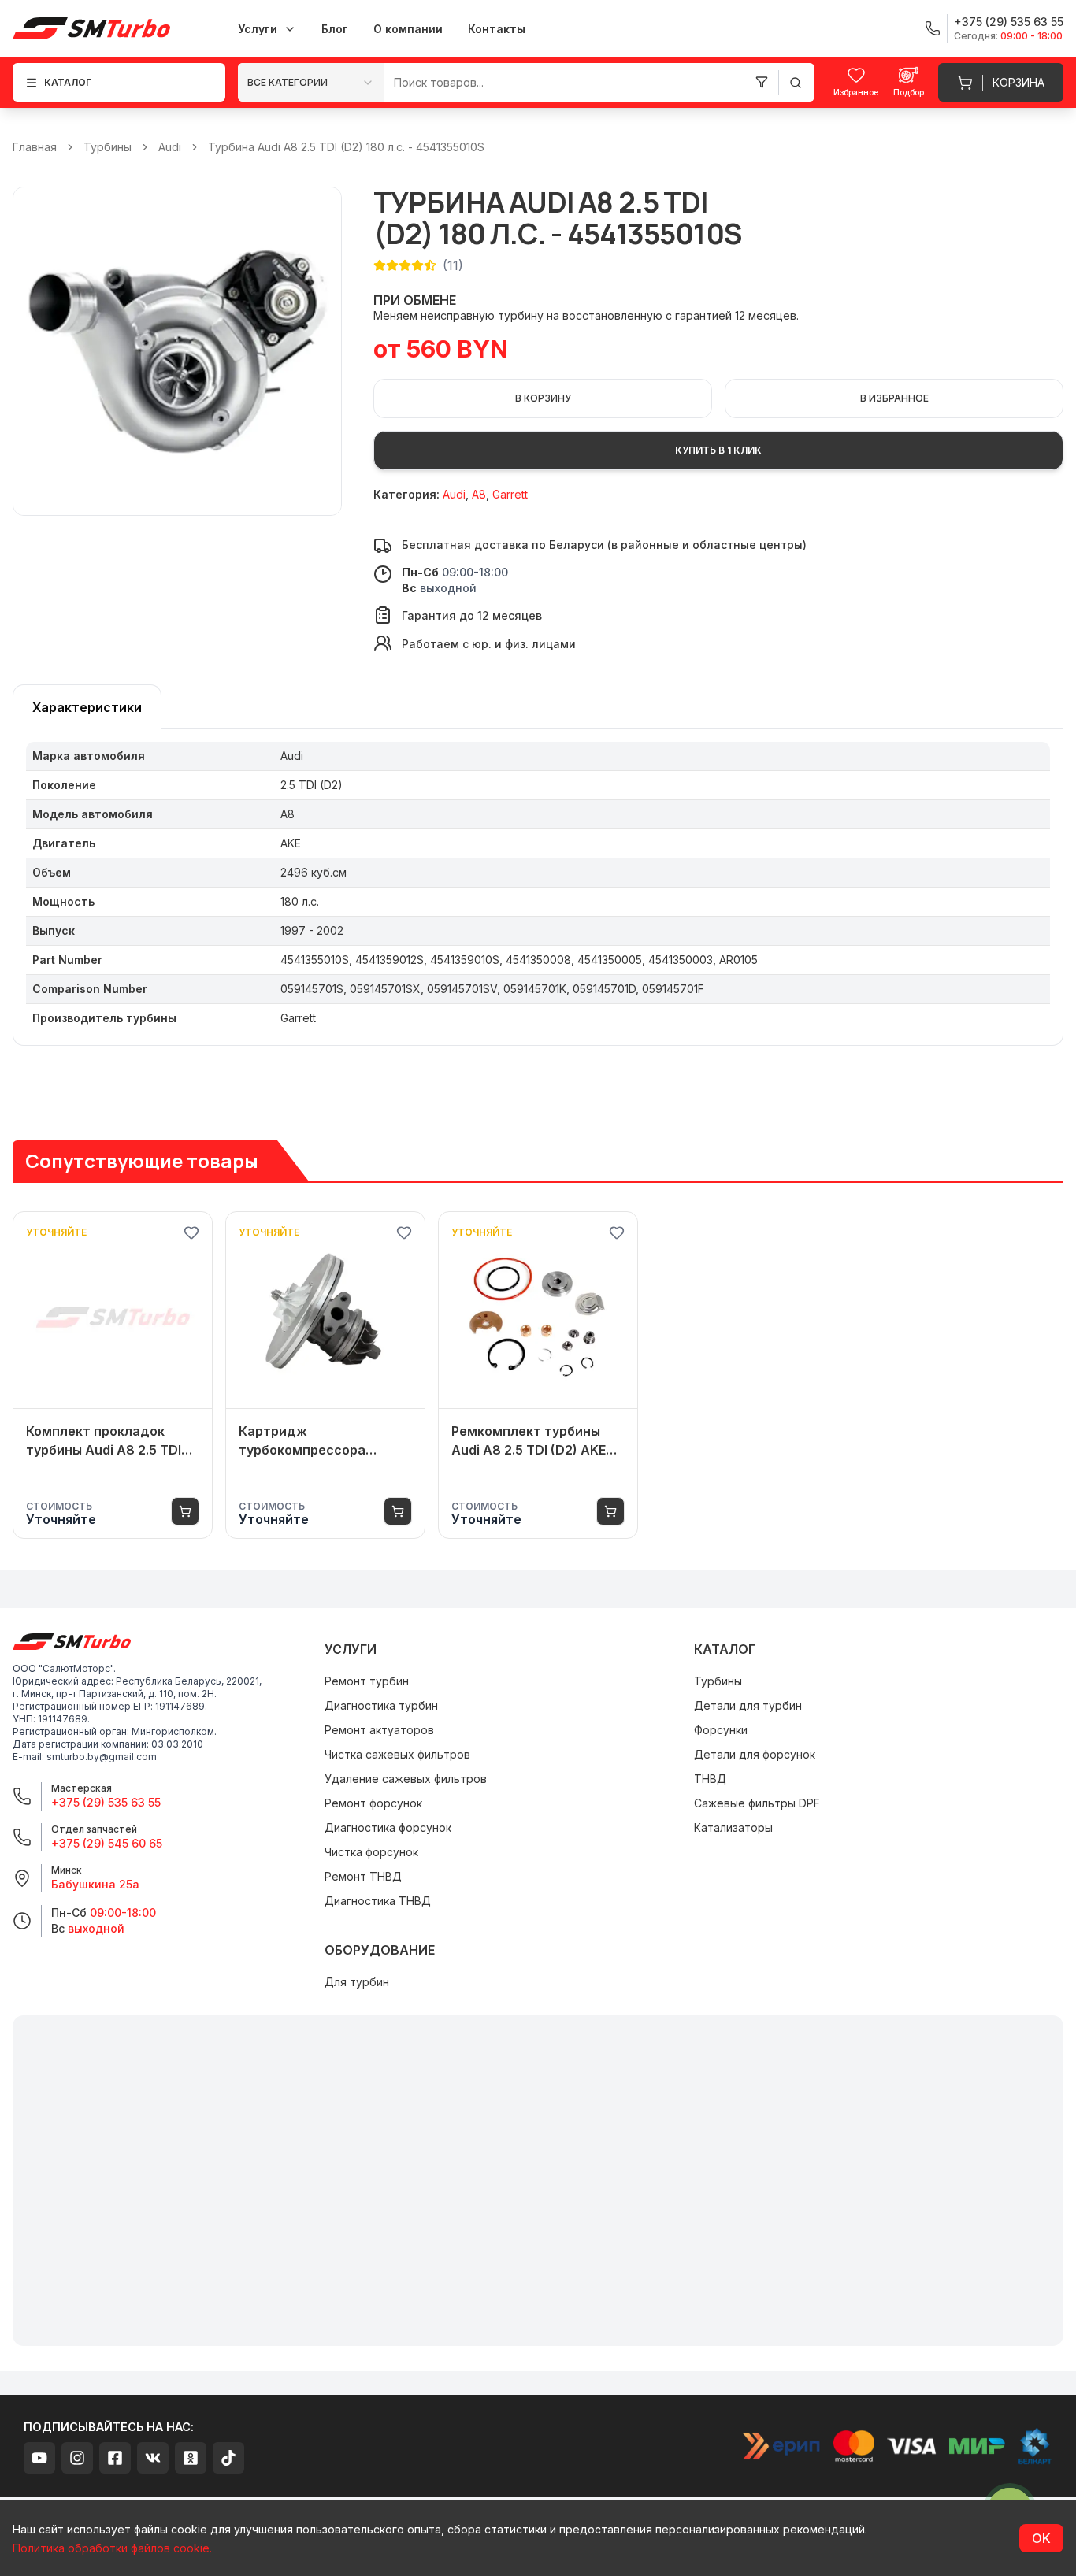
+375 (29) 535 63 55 (106, 1802)
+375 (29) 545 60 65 (107, 1843)
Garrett (510, 494)
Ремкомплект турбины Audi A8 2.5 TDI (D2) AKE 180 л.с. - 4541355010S (529, 1441)
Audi (170, 147)
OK (1041, 2538)
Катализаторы (733, 1827)
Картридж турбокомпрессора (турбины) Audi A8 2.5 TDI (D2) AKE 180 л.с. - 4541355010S (321, 1441)
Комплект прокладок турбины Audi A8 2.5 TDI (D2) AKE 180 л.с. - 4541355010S (104, 1441)
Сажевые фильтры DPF (757, 1803)
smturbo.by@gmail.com (102, 1757)
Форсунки (721, 1730)
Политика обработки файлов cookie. (112, 2548)
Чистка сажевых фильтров (397, 1754)
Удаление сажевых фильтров (406, 1779)
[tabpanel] (538, 888)
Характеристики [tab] (87, 707)
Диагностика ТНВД (378, 1901)
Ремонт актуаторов (379, 1730)
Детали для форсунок (755, 1754)
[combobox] (311, 82)
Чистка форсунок (371, 1852)
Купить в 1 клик (718, 450)
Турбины (108, 147)
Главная (35, 147)
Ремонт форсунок (373, 1803)
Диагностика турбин (381, 1705)
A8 (479, 494)
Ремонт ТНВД (363, 1876)
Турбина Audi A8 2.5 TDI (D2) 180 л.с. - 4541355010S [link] (346, 147)
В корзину (543, 398)
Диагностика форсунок (388, 1827)
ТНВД (710, 1779)
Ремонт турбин (367, 1681)
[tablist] (87, 707)
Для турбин (357, 1982)
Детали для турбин (748, 1705)
